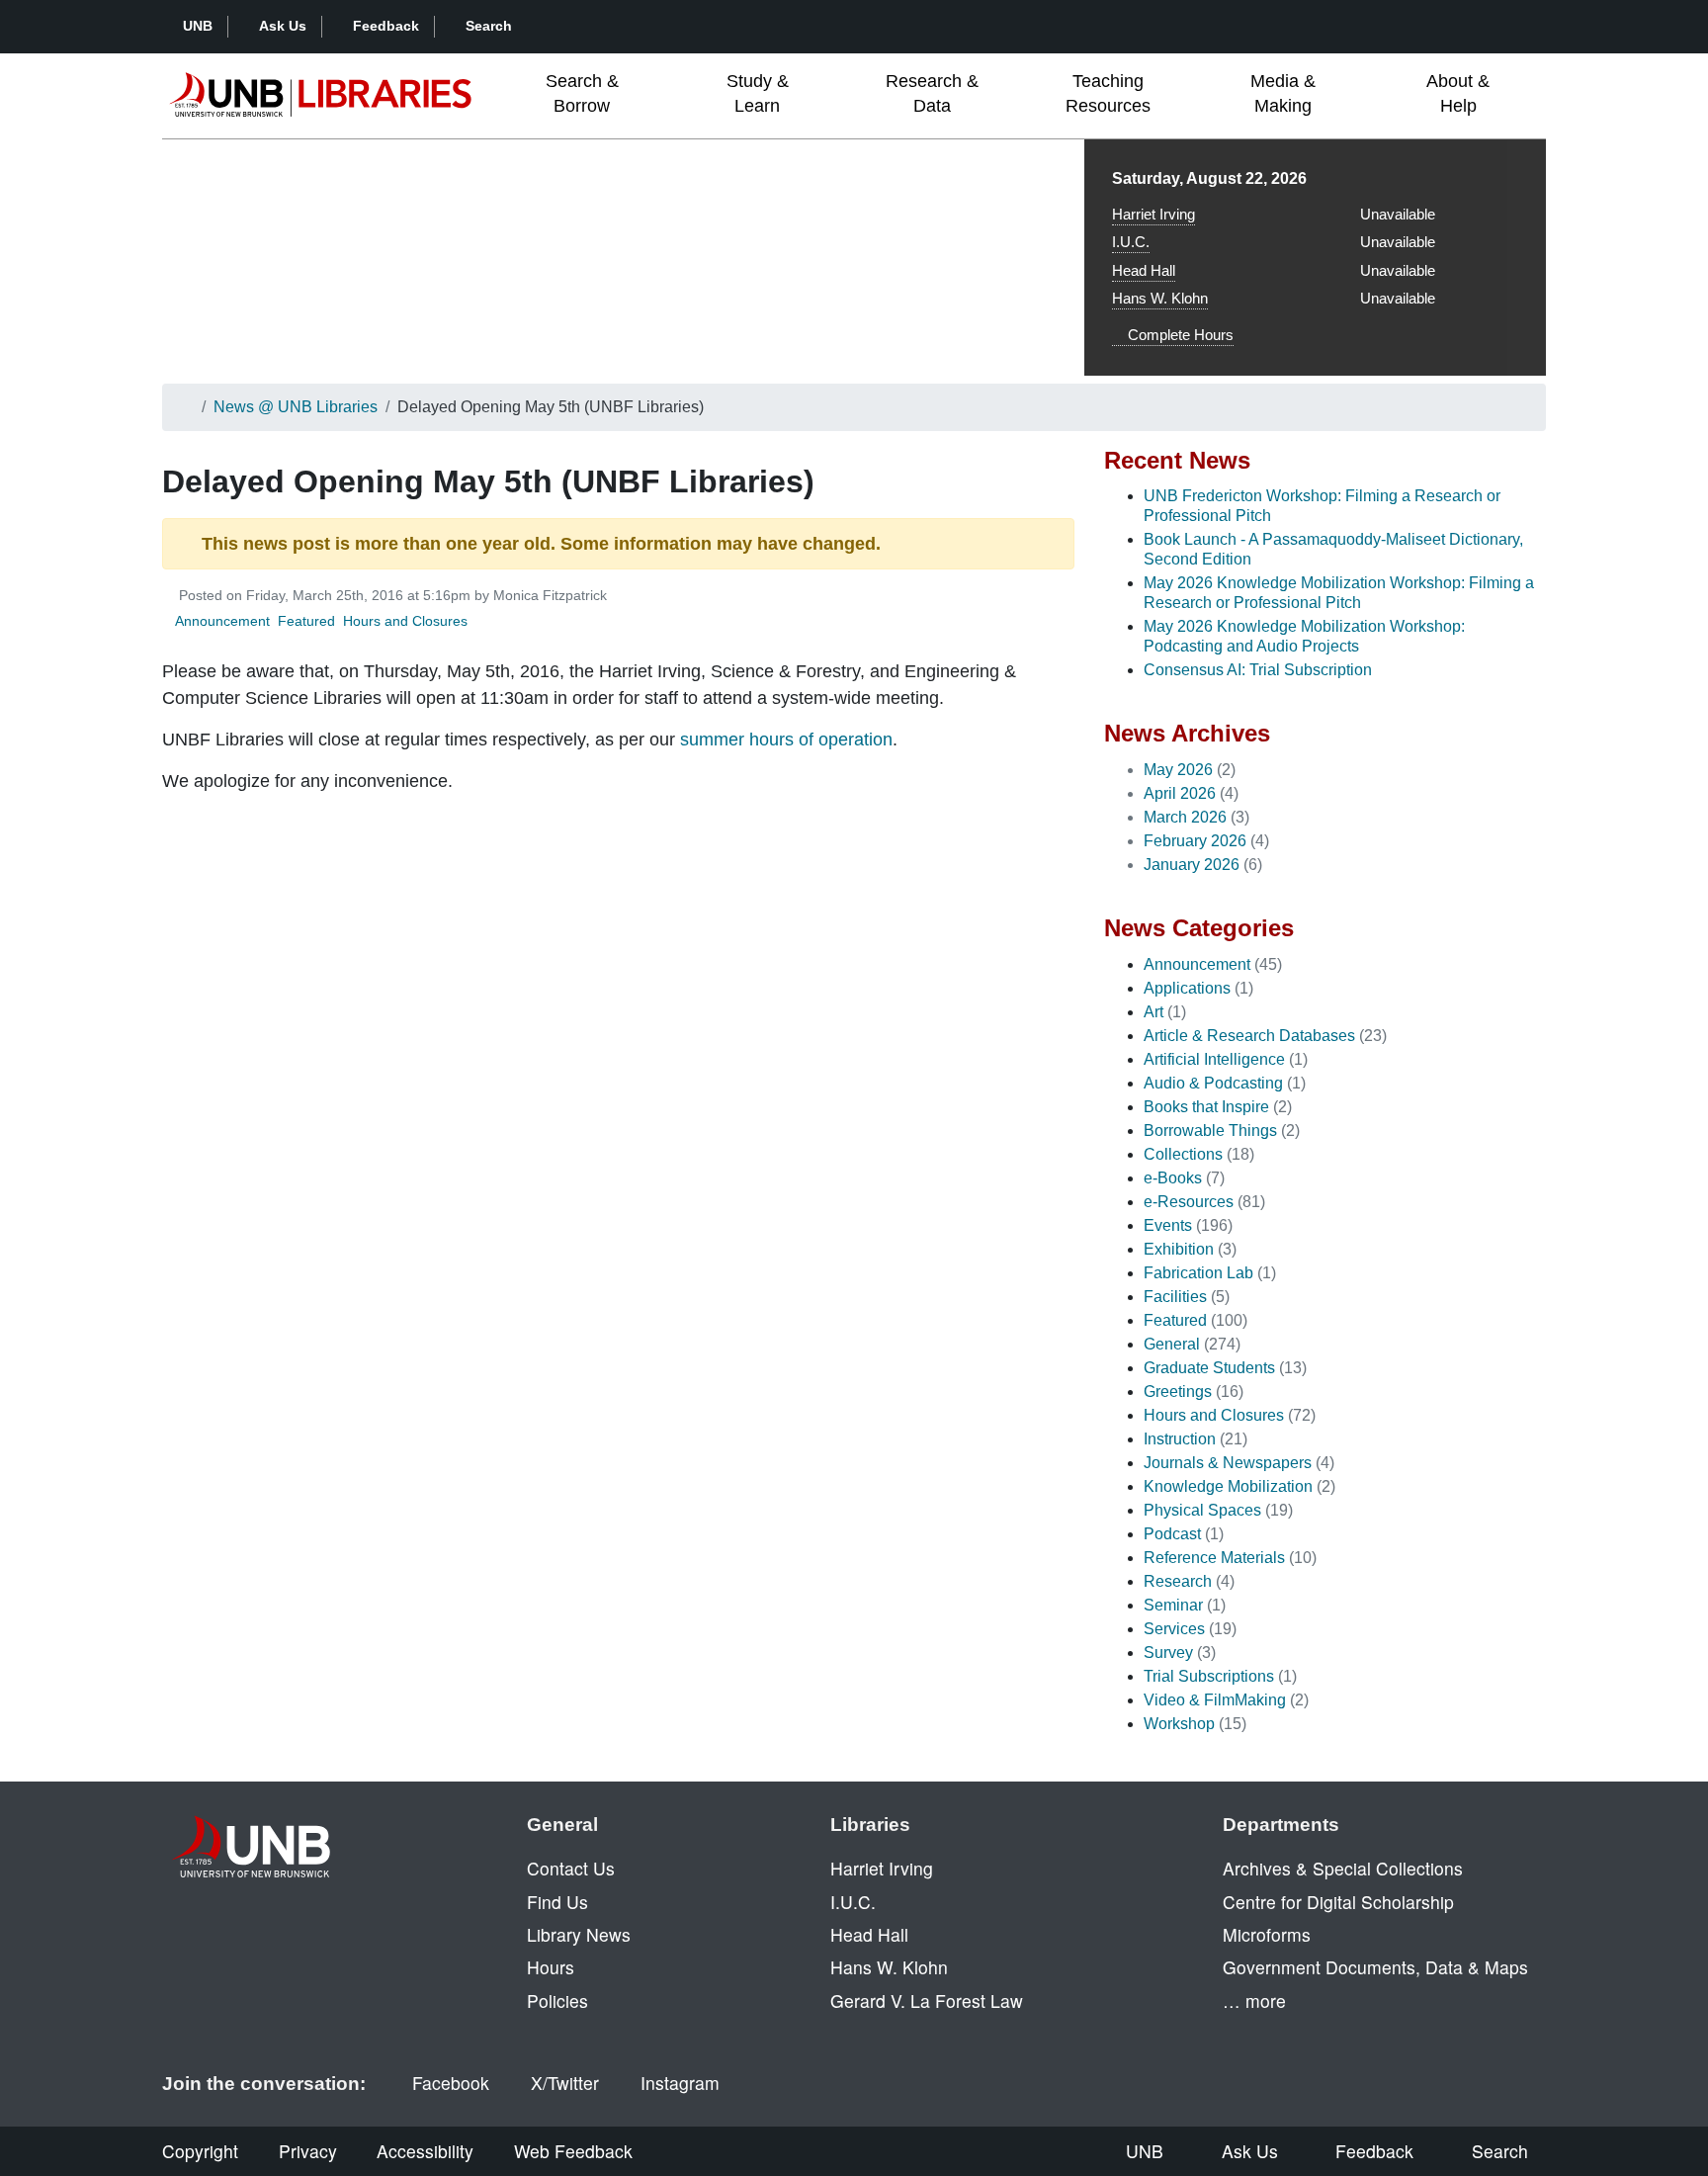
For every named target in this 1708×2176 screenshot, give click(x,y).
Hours (551, 1967)
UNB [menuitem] (1145, 2151)
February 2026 (1195, 841)
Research (1178, 1581)
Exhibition (1179, 1249)
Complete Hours (1179, 335)
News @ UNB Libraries (296, 407)
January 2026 (1192, 865)
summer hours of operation (786, 740)
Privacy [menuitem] (308, 2151)
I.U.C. (1131, 242)
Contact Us (571, 1868)
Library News (579, 1934)
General (1172, 1344)
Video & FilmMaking (1215, 1700)
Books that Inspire (1206, 1107)
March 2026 (1185, 817)
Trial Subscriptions (1209, 1676)
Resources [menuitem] (1108, 93)
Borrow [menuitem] (582, 93)
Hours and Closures (405, 621)
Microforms (1267, 1934)
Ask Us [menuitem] (1250, 2151)
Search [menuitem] (1500, 2151)
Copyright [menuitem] (200, 2151)
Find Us (557, 1902)
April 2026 (1180, 793)
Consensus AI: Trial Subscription (1258, 670)
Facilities (1175, 1297)
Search (489, 26)
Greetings (1178, 1392)
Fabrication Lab (1198, 1273)
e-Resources (1189, 1202)
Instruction (1180, 1439)
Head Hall (1144, 270)
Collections (1183, 1154)
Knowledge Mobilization (1228, 1486)
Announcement (222, 621)
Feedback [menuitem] (1374, 2151)
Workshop (1179, 1724)
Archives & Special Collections (1343, 1868)
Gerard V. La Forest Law (927, 2001)
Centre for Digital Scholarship (1338, 1902)
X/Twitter (565, 2083)
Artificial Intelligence (1214, 1059)
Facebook (451, 2083)
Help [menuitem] (1458, 93)
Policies (557, 2001)
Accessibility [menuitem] (425, 2151)
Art (1153, 1012)
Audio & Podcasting (1213, 1083)
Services (1174, 1629)
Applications (1187, 988)
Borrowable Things (1210, 1131)
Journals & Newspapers (1228, 1463)
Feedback (386, 26)
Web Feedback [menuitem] (573, 2151)
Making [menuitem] (1283, 93)
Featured (306, 621)
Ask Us (283, 26)
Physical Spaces (1202, 1510)
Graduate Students (1209, 1368)
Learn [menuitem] (758, 93)
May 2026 (1178, 770)
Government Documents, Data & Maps (1375, 1967)
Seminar (1173, 1605)
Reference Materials (1214, 1558)
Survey (1168, 1653)
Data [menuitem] (932, 93)
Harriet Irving (1153, 214)
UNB (198, 26)
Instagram (680, 2083)
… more (1254, 2001)
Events (1168, 1225)
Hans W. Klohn (1160, 298)
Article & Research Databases (1249, 1036)
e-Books (1173, 1178)
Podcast (1172, 1534)
